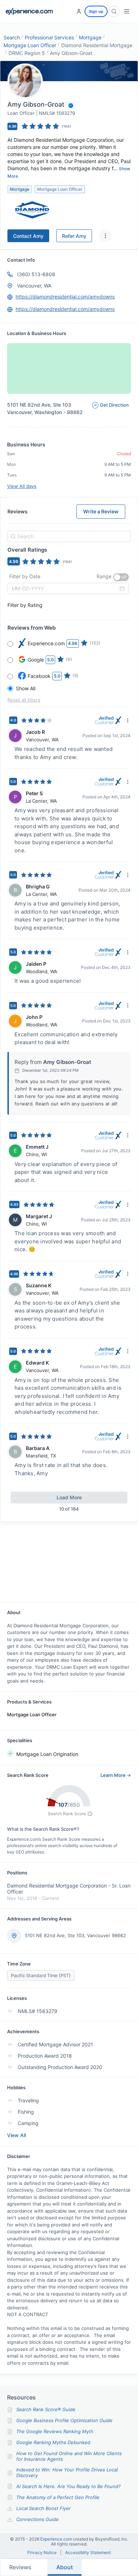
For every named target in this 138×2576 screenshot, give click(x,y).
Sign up (96, 11)
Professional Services (49, 37)
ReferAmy (74, 236)
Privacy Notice (42, 2553)
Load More (69, 1497)
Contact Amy (28, 236)
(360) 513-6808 (36, 274)
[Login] (79, 11)
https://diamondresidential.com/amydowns (65, 297)
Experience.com (57, 2539)
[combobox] (68, 536)
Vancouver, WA (34, 286)
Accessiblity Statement (88, 2553)
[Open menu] (127, 11)
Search (12, 37)
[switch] (121, 577)
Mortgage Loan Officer (30, 45)
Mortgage (90, 37)
